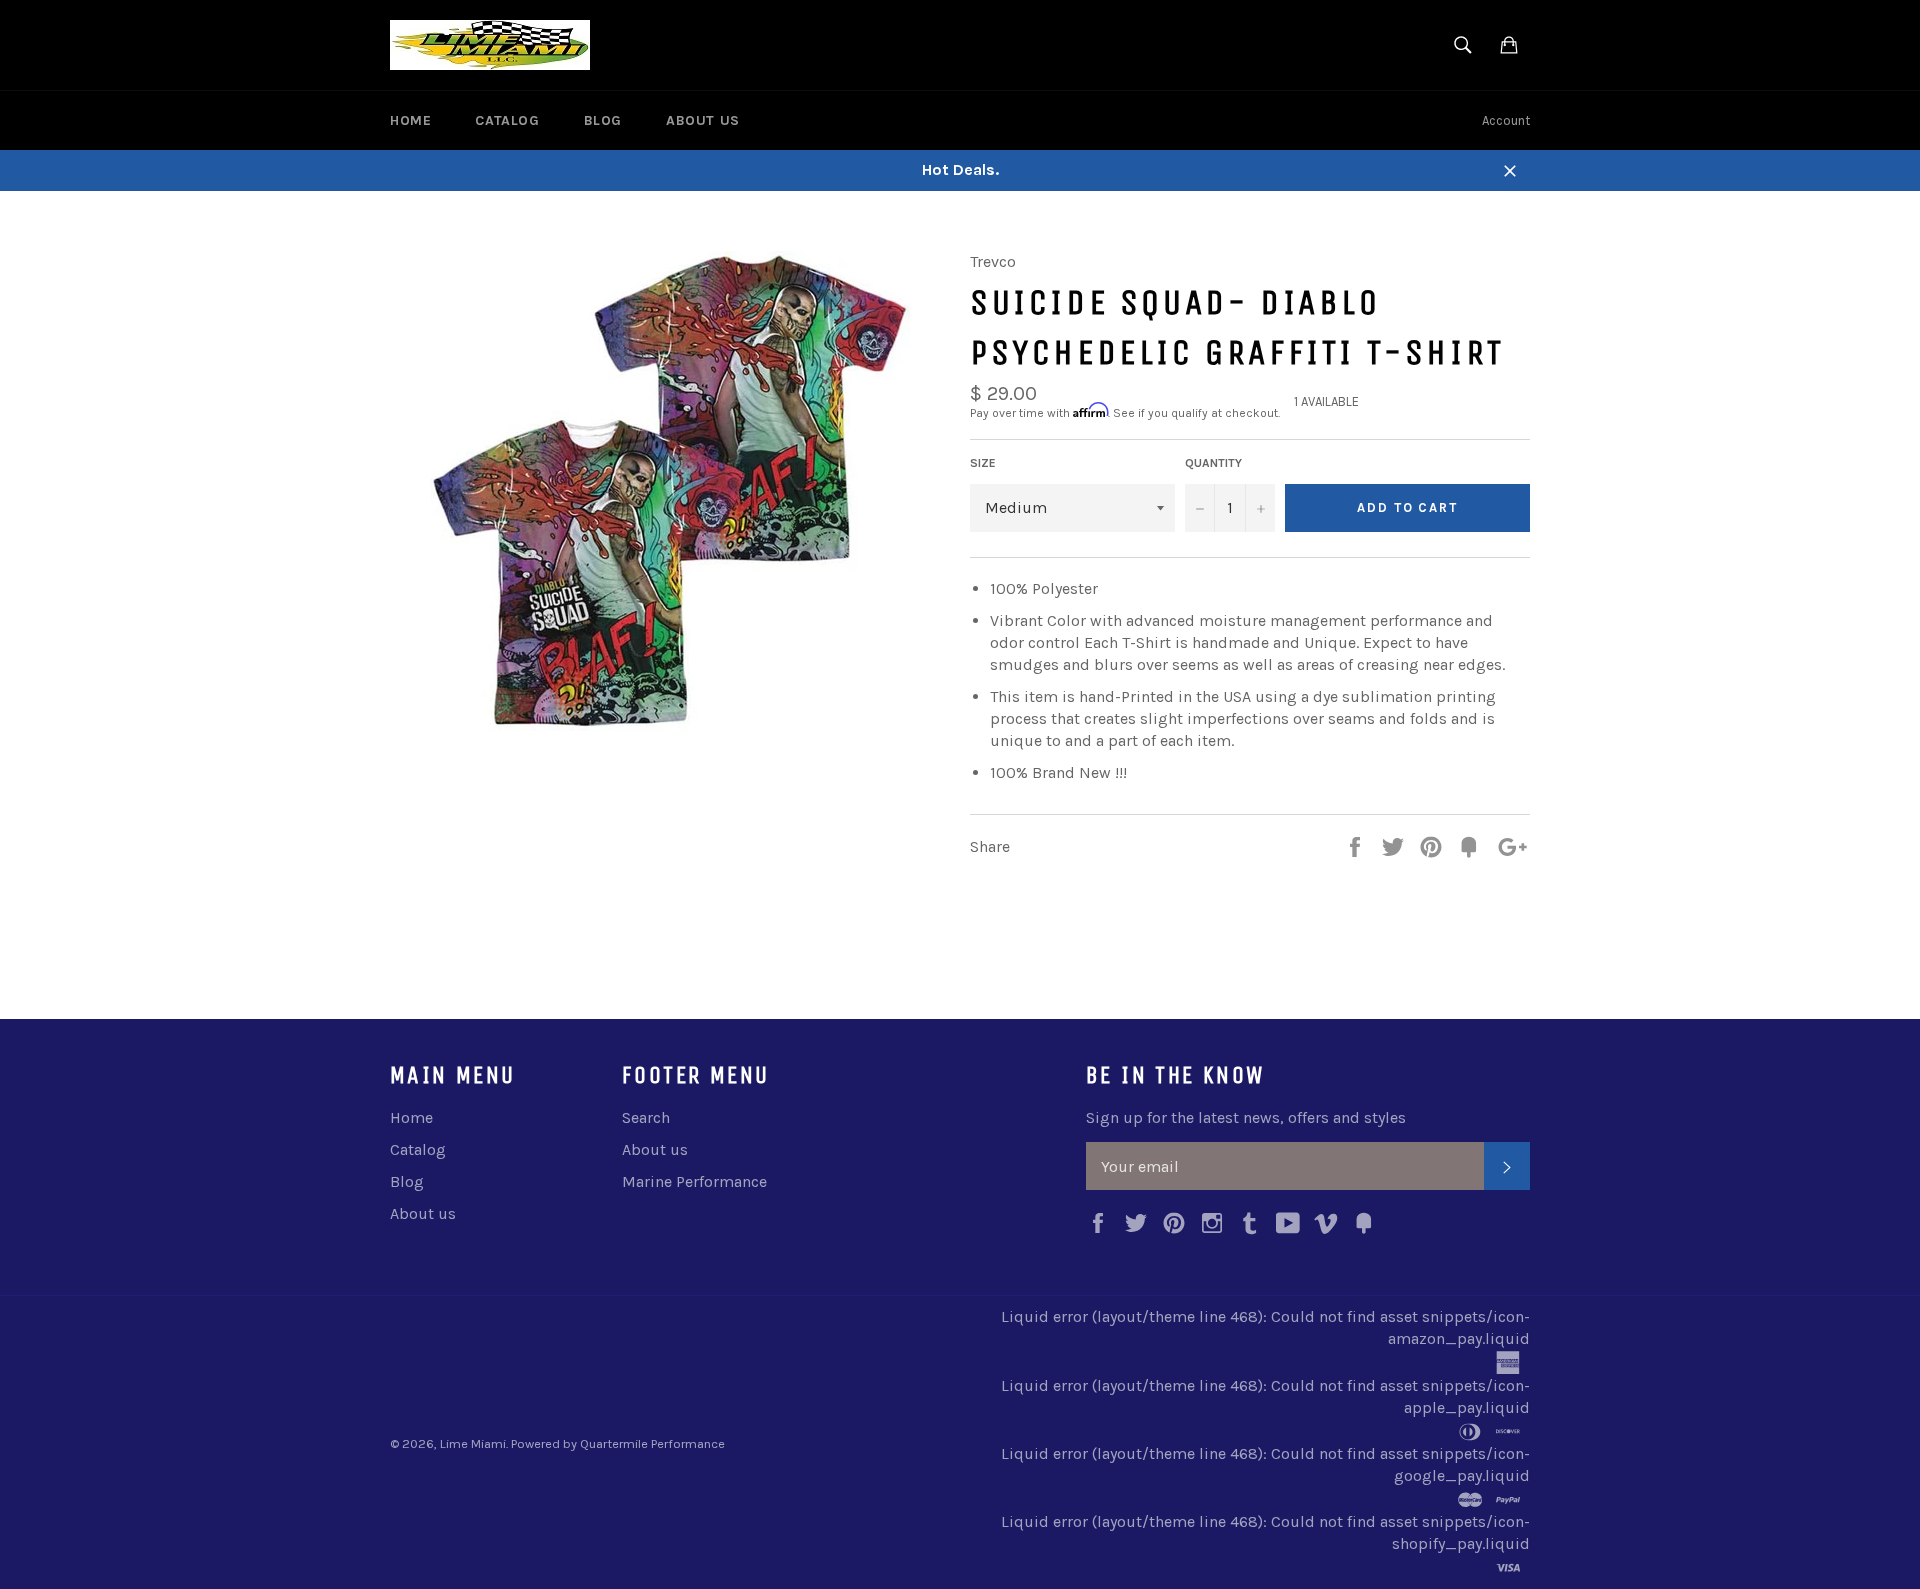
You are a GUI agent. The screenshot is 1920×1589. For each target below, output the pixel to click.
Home (410, 120)
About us (703, 120)
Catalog (507, 120)
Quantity (1213, 463)
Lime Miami (473, 1443)
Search (646, 1117)
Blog (603, 120)
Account (1506, 120)
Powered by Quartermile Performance (618, 1443)
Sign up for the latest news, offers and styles (1246, 1117)
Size (983, 463)
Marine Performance (694, 1181)
